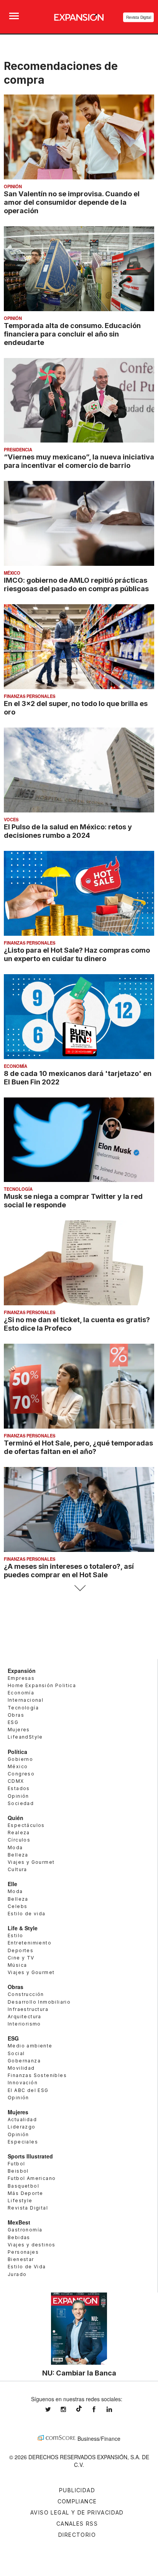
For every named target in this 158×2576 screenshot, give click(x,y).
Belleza (18, 1855)
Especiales (23, 2142)
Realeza (19, 1833)
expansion (115, 2409)
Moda (15, 1847)
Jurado (17, 2274)
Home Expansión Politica (42, 1685)
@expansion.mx (79, 2409)
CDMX (16, 1781)
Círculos (19, 1840)
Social (16, 2053)
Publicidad (77, 2490)
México (12, 573)
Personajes (23, 2252)
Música (17, 1965)
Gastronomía (25, 2230)
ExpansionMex (100, 2409)
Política (17, 1752)
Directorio (77, 2535)
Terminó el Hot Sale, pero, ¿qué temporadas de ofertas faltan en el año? (78, 1447)
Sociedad (21, 1803)
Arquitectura (25, 2017)
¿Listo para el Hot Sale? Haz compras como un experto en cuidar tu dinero (77, 954)
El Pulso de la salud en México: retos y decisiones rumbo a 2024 (68, 831)
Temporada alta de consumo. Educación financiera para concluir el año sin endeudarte (72, 334)
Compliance (77, 2501)
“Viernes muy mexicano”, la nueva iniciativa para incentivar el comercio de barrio (79, 461)
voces (11, 819)
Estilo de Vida (27, 2267)
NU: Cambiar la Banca (79, 2373)
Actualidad (22, 2119)
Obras (16, 1715)
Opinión (13, 186)
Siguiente (79, 1588)
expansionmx (54, 2409)
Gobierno (20, 1759)
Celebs (17, 1906)
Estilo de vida (27, 1914)
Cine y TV (21, 1958)
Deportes (21, 1950)
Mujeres (19, 1730)
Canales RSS (77, 2524)
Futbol (16, 2164)
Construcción (26, 1994)
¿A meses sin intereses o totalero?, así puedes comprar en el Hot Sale (69, 1570)
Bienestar (21, 2259)
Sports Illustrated (30, 2156)
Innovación (23, 2083)
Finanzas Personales (30, 696)
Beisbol (18, 2171)
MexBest (19, 2222)
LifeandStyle (25, 1737)
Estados (19, 1788)
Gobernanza (24, 2061)
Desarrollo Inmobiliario (39, 2002)
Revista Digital (139, 17)
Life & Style (23, 1928)
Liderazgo (22, 2127)
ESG (13, 1722)
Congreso (21, 1774)
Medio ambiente (30, 2046)
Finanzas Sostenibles (37, 2075)
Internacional (26, 1700)
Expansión (22, 1671)
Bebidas (19, 2237)
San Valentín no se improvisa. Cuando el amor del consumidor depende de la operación (72, 202)
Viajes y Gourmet (31, 1862)
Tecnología (18, 1189)
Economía (16, 1066)
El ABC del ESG (28, 2090)
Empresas (21, 1678)
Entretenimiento (30, 1943)
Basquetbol (23, 2186)
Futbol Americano (32, 2178)
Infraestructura (28, 2009)
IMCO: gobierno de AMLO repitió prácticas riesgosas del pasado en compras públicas (76, 584)
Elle (12, 1884)
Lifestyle (20, 2201)
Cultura (17, 1869)
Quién (16, 1818)
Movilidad (21, 2068)
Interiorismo (24, 2024)
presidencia (18, 449)
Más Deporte (25, 2193)
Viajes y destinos (32, 2245)
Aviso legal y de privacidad (77, 2512)
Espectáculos (26, 1825)
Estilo (15, 1935)
